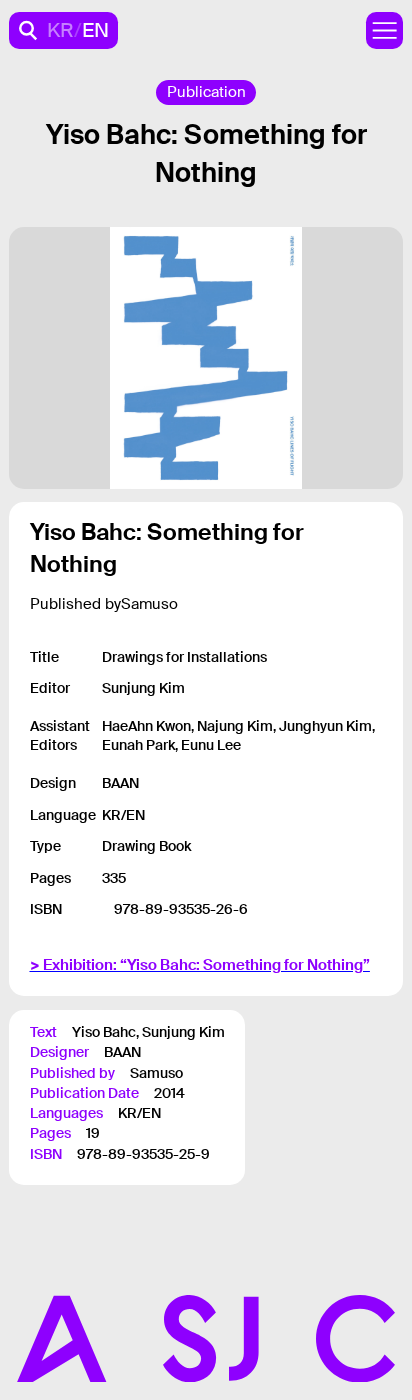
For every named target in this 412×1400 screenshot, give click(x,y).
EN (95, 30)
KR (60, 30)
